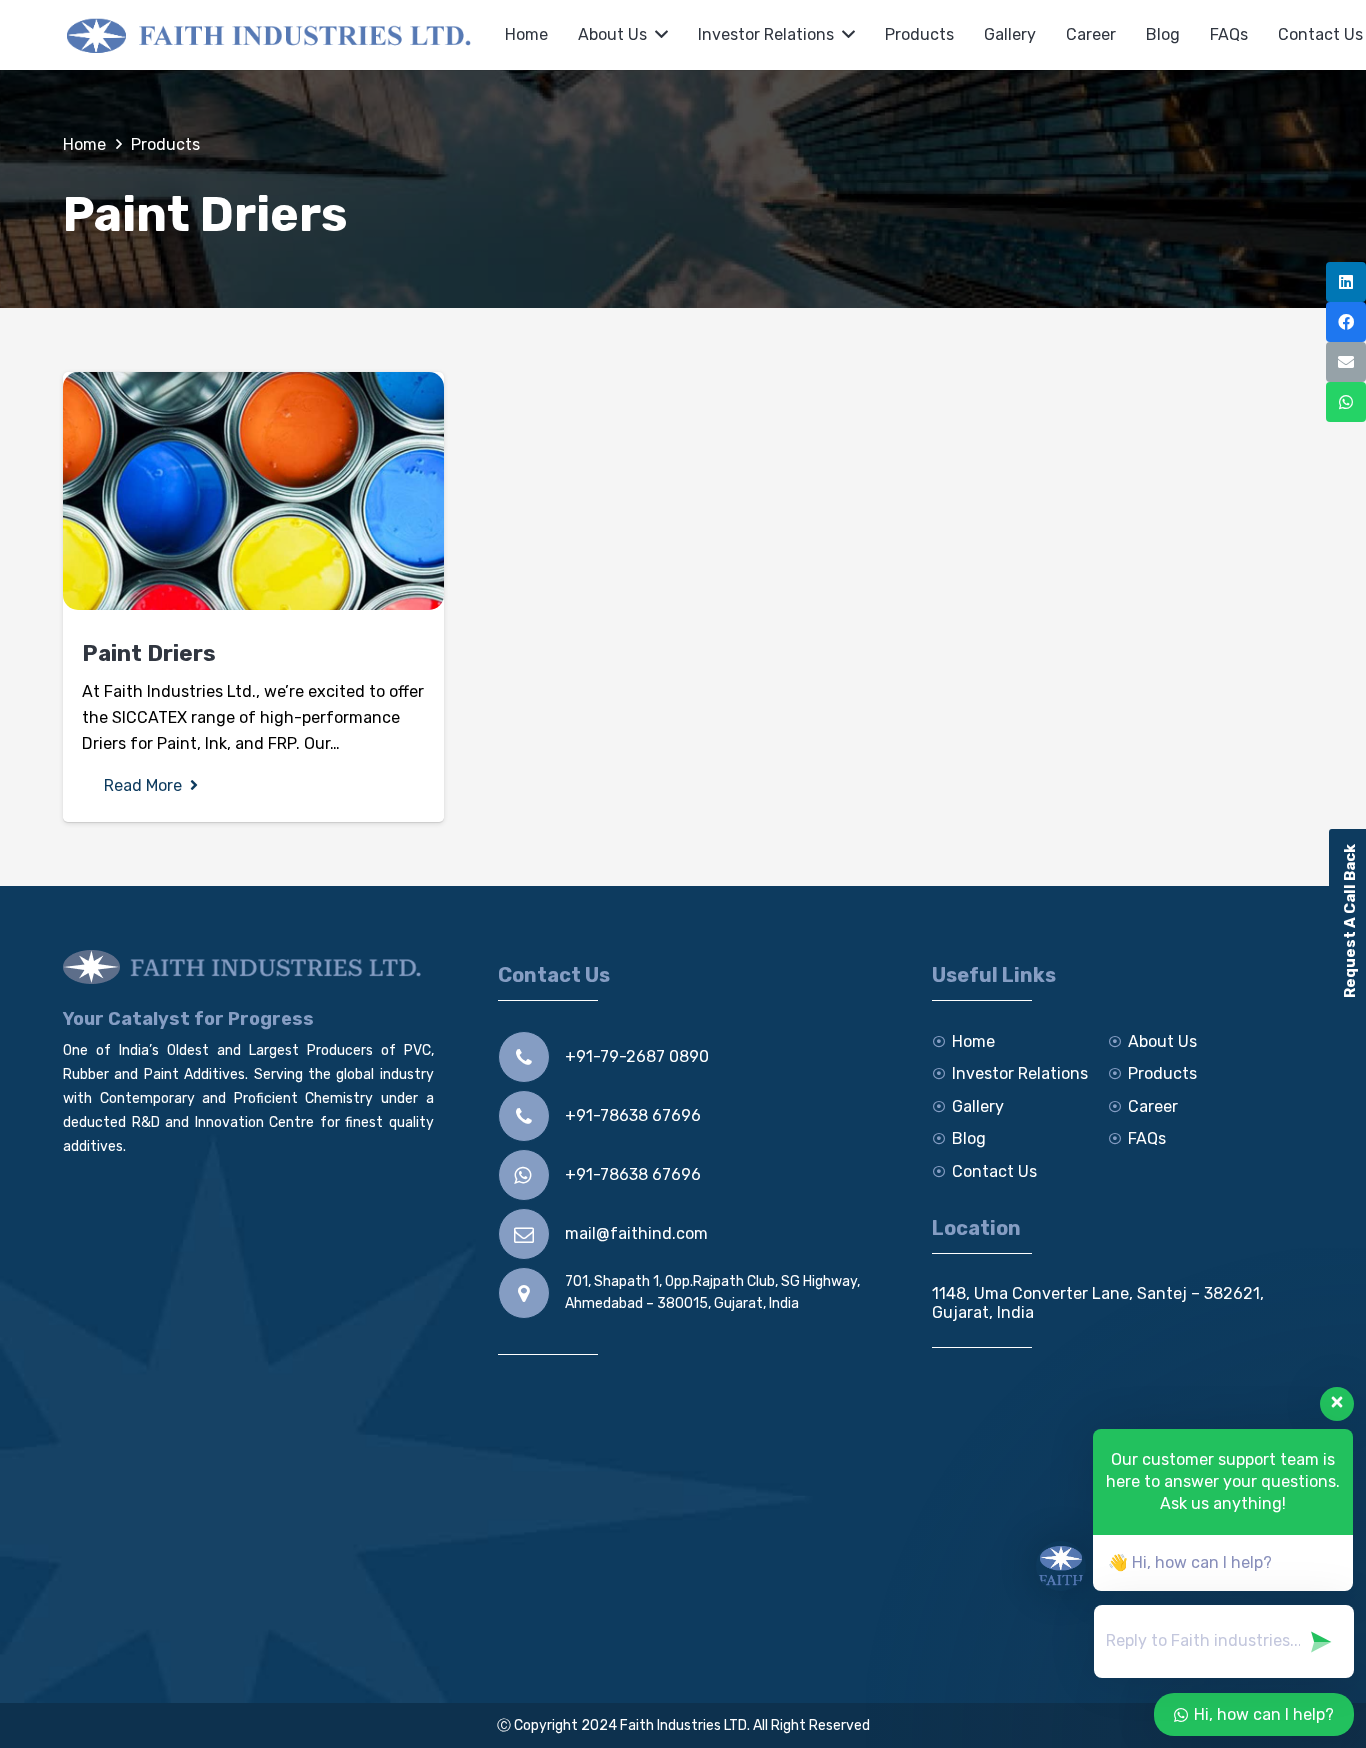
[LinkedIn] (1346, 282)
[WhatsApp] (1346, 402)
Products (1162, 1073)
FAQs (1147, 1138)
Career (1153, 1106)
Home (973, 1041)
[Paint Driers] (253, 491)
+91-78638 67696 (633, 1115)
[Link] (272, 35)
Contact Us (994, 1171)
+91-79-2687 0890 (637, 1056)
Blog (969, 1138)
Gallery (978, 1106)
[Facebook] (1346, 322)
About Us (1162, 1041)
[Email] (1346, 362)
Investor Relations (1020, 1073)
